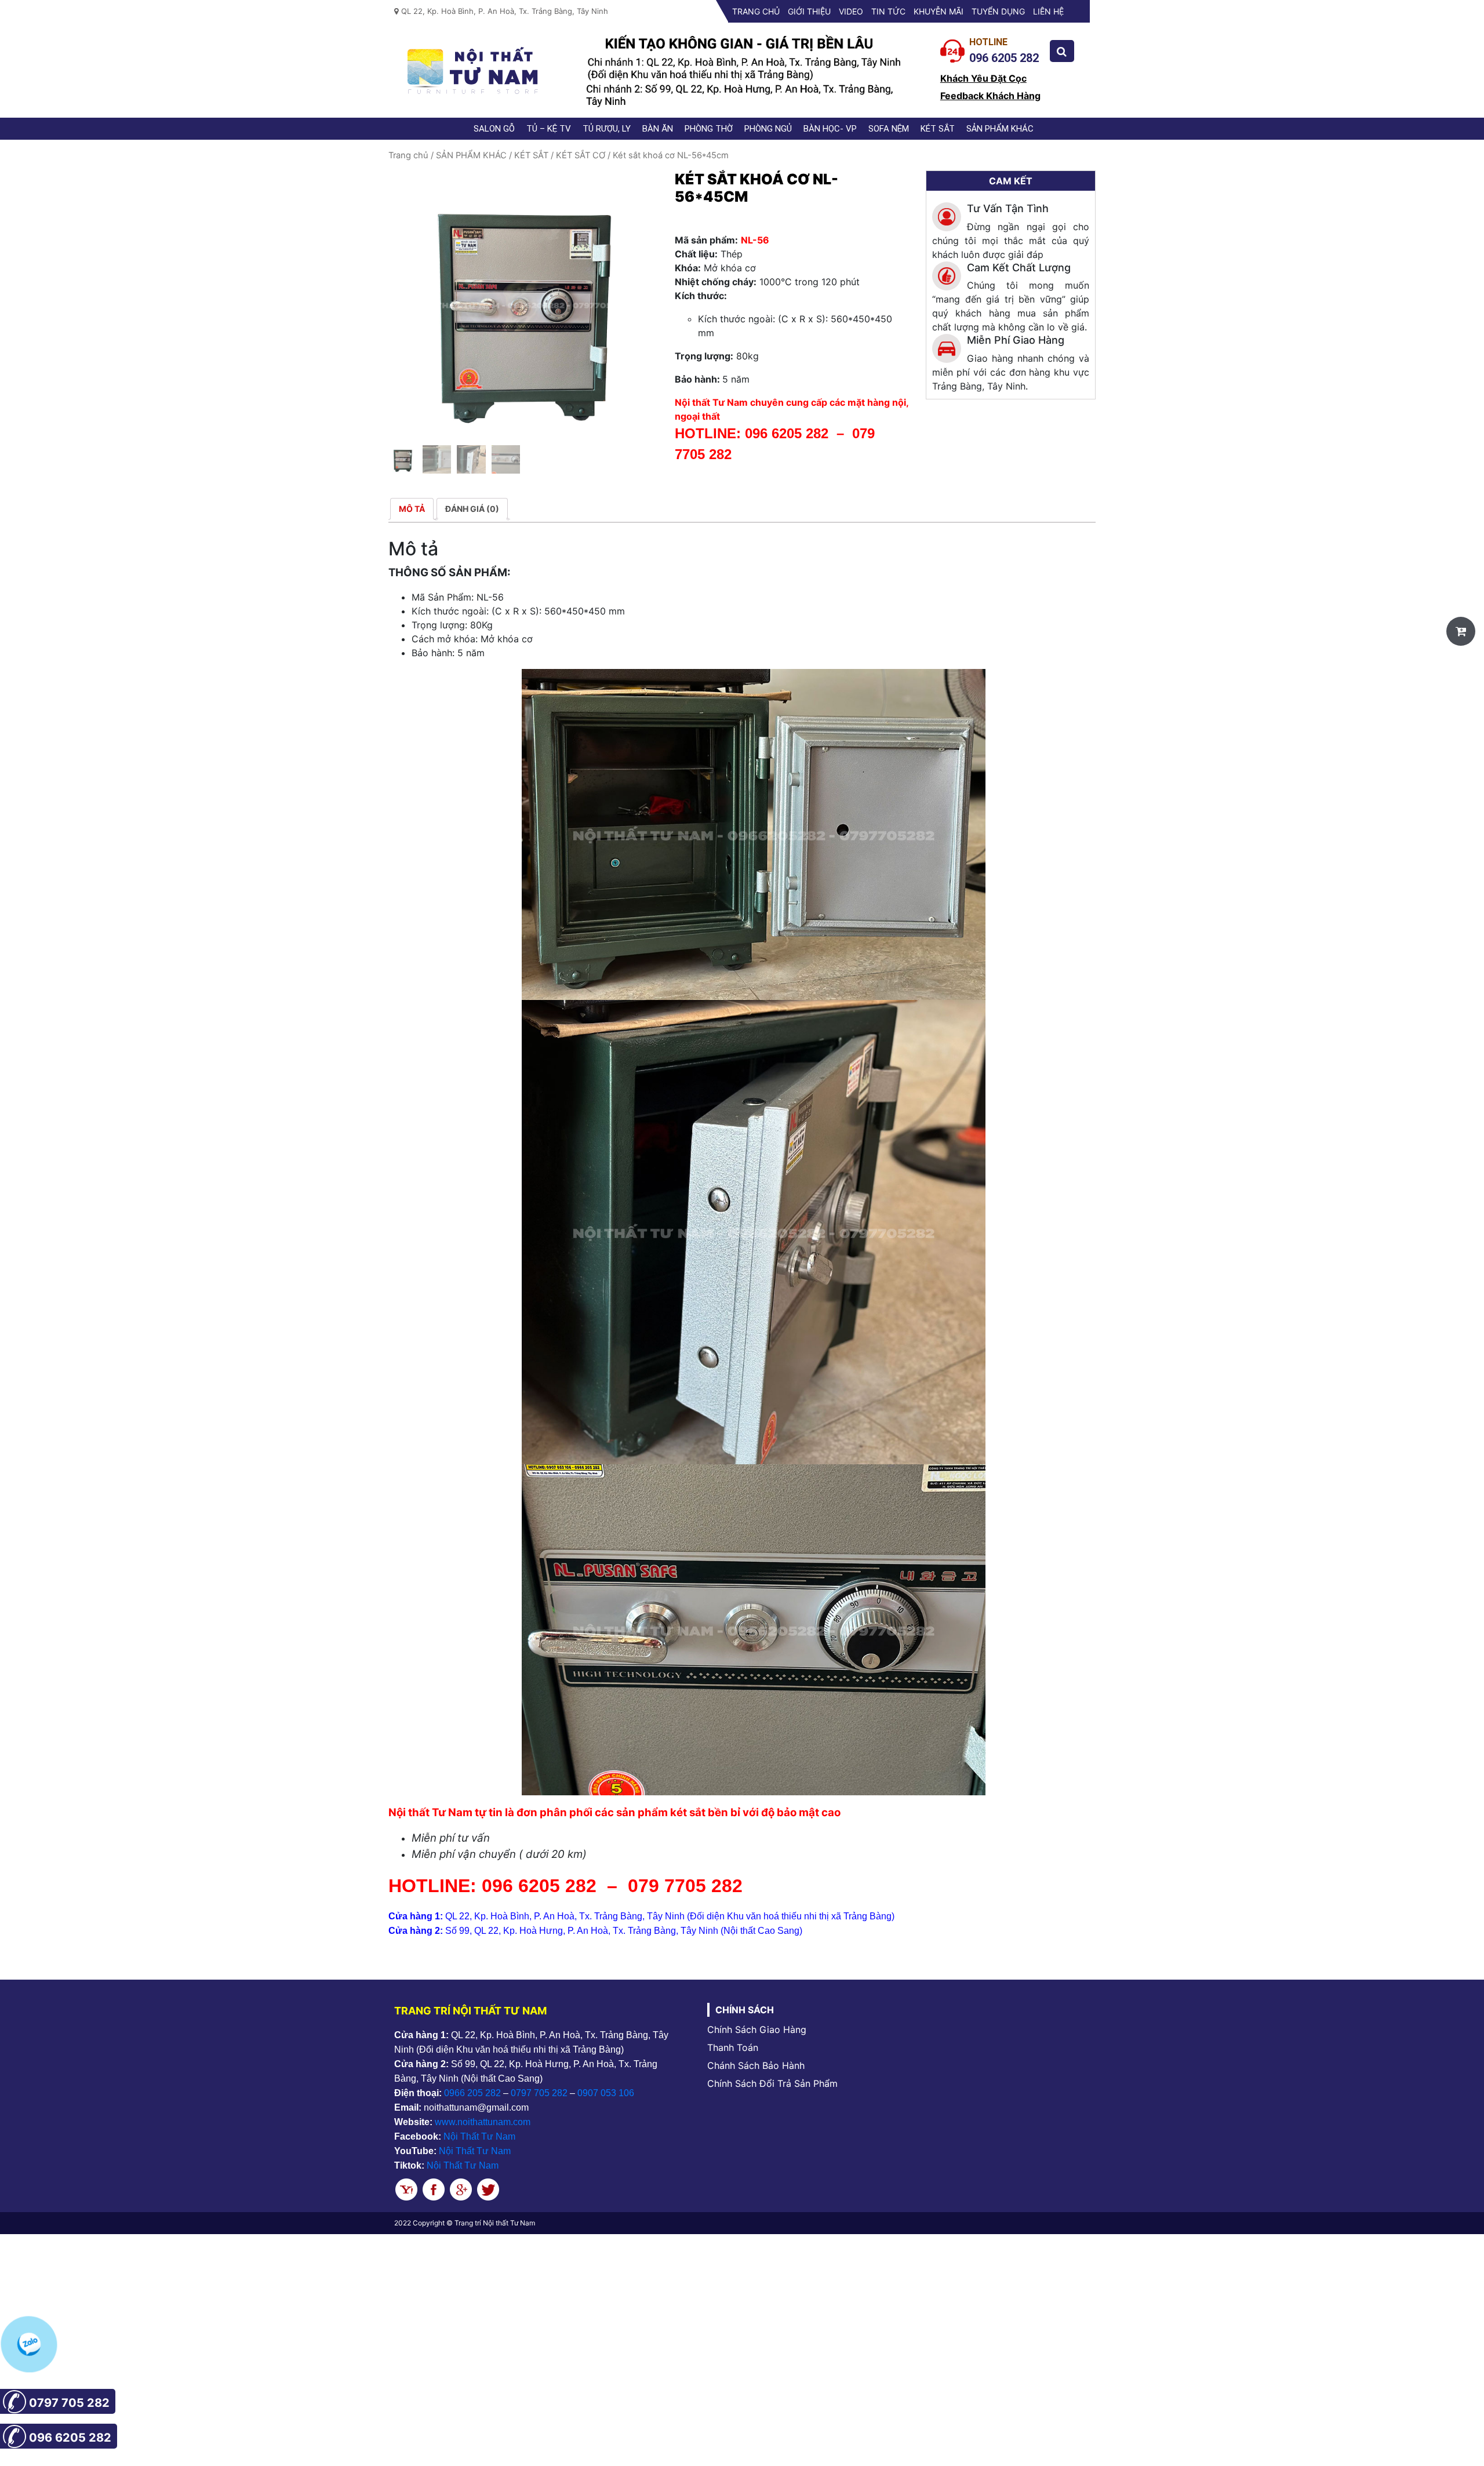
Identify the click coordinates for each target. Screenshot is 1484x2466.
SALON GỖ (494, 129)
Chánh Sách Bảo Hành (756, 2065)
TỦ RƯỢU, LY (607, 129)
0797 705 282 (539, 2093)
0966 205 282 (472, 2093)
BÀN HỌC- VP (830, 129)
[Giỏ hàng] (1461, 631)
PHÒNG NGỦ (768, 129)
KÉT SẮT (938, 129)
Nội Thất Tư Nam (479, 2136)
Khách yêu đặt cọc (983, 78)
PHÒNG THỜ (709, 129)
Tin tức (888, 11)
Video (851, 11)
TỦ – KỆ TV (549, 129)
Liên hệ (1048, 11)
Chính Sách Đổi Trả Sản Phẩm (772, 2083)
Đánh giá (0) (472, 509)
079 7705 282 (688, 1886)
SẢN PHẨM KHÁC (1000, 129)
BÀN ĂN (658, 129)
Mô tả (412, 509)
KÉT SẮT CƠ (581, 155)
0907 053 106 (606, 2093)
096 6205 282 (787, 433)
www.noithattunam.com (483, 2122)
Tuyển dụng (998, 11)
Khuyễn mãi (939, 11)
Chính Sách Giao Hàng (757, 2029)
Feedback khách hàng (990, 96)
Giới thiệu (809, 11)
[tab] (412, 509)
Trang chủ (756, 11)
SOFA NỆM (889, 129)
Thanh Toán (733, 2047)
